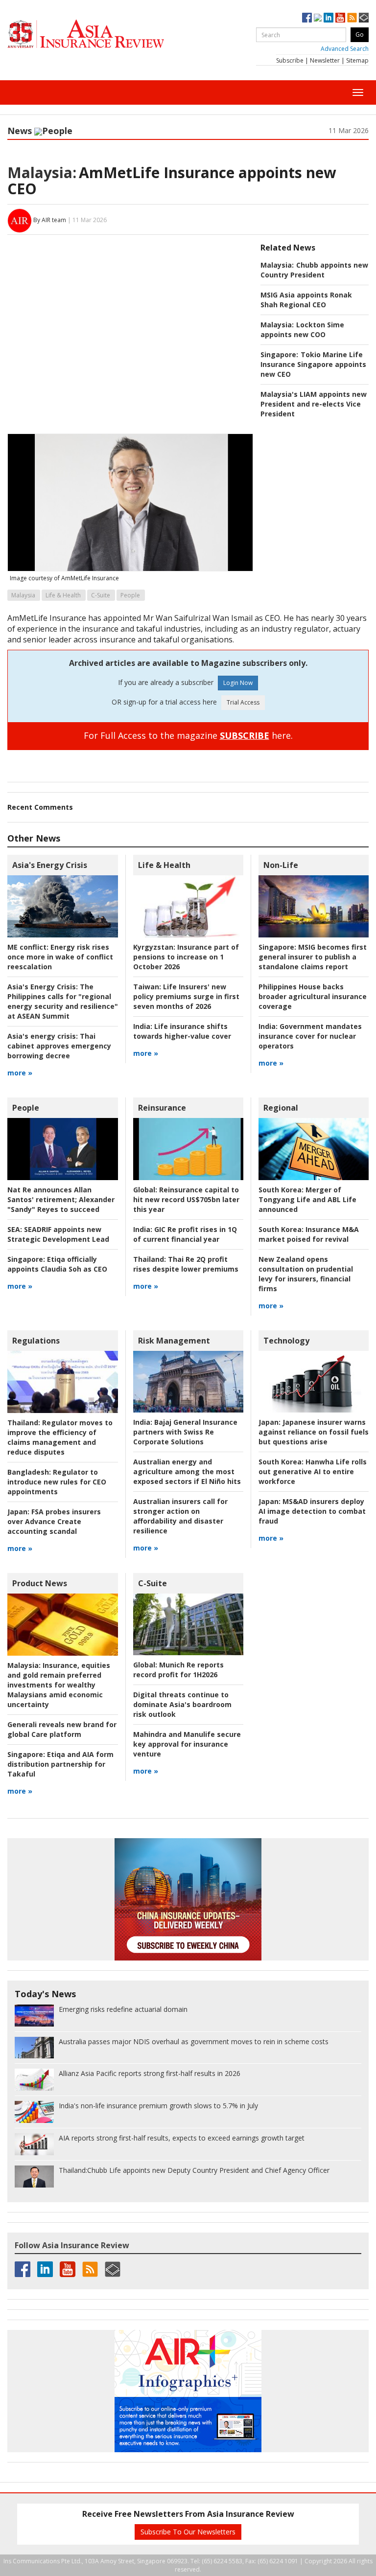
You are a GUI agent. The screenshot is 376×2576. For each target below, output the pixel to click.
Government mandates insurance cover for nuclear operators (310, 1036)
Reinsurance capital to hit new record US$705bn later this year (186, 1199)
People (57, 131)
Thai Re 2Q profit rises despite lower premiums (186, 1264)
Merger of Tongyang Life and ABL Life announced (307, 1199)
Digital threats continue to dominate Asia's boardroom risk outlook (182, 1704)
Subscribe (290, 60)
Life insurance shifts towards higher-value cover (182, 1031)
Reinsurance (162, 1108)
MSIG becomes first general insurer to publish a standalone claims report (313, 957)
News (20, 131)
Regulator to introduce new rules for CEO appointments (57, 1482)
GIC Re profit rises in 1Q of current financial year (185, 1234)
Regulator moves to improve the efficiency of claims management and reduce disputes (60, 1437)
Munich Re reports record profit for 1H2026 (178, 1670)
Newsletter (325, 60)
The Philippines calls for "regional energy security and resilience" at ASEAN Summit (63, 1001)
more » (20, 1073)
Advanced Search (345, 49)
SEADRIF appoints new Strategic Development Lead (58, 1234)
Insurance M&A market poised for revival (309, 1234)
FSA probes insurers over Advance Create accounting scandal (54, 1521)
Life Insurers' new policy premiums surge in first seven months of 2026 (186, 996)
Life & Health (63, 595)
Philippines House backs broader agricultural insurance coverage (313, 996)
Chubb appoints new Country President (314, 270)
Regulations (36, 1341)
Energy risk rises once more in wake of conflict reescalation (60, 957)
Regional (281, 1108)
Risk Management (174, 1341)
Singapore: (279, 354)
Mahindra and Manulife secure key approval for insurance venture (187, 1744)
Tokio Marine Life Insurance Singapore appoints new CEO (313, 364)
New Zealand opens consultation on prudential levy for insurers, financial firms (306, 1274)
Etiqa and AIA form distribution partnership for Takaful (60, 1764)
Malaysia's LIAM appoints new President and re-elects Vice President (314, 404)
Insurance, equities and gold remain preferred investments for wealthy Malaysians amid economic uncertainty (59, 1685)
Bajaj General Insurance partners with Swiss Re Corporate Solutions (185, 1432)
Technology (286, 1341)
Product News (40, 1583)
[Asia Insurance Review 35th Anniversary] (105, 34)
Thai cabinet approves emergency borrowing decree (59, 1046)
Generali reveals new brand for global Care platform (62, 1729)
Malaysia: (42, 172)
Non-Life (281, 865)
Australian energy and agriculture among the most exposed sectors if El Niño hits (187, 1471)
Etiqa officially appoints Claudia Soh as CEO (57, 1264)
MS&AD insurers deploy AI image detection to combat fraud (312, 1511)
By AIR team (50, 220)
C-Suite (101, 595)
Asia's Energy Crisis (50, 865)
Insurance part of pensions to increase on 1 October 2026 (186, 957)
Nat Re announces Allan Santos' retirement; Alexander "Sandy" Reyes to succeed (61, 1199)
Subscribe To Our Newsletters (188, 2532)
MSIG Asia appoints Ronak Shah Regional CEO (306, 300)
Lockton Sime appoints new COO (302, 330)
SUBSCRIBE (245, 735)
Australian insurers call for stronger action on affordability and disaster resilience (180, 1516)
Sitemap (357, 60)
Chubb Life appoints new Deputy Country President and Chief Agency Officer (194, 2170)
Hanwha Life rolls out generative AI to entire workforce (313, 1471)
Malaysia (23, 595)
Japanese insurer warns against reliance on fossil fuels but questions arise (314, 1432)
